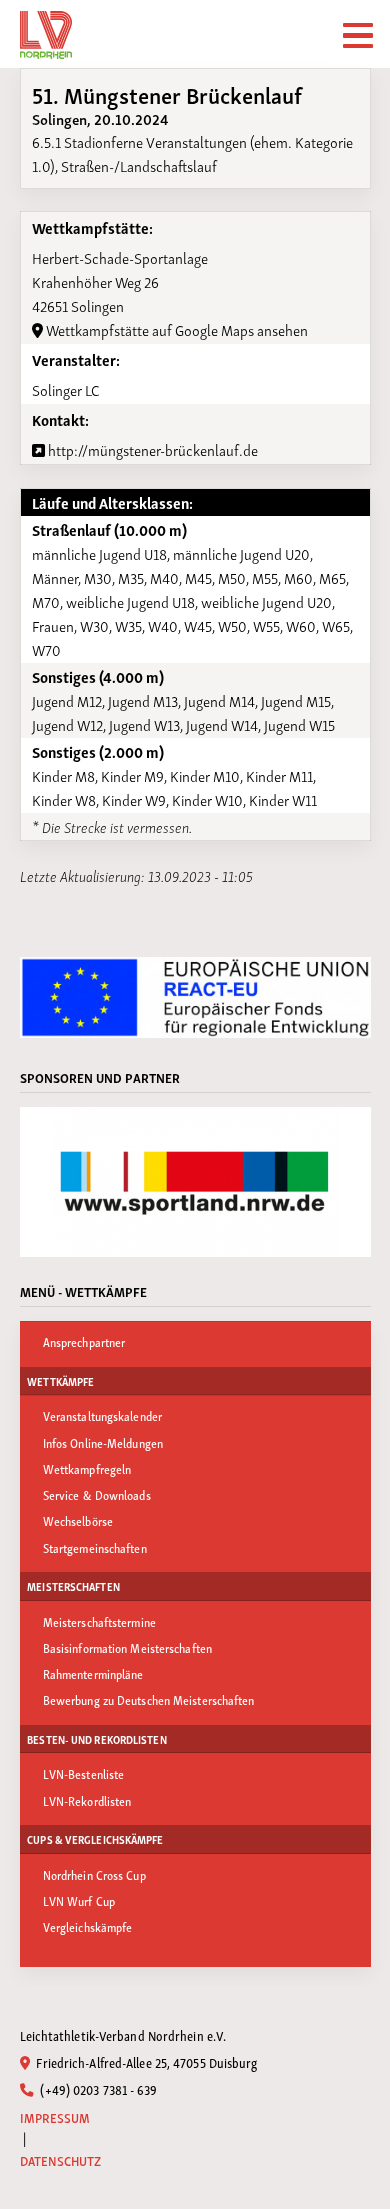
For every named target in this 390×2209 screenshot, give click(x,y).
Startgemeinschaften (95, 1547)
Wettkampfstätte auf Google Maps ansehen (175, 329)
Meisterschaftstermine (99, 1621)
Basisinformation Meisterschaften (127, 1647)
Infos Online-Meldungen (103, 1442)
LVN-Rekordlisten (87, 1800)
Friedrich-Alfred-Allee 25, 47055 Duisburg (145, 2062)
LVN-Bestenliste (84, 1773)
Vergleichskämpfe (88, 1926)
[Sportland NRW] (195, 1182)
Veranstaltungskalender (102, 1415)
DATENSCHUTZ (61, 2160)
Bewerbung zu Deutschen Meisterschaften (149, 1699)
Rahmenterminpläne (93, 1673)
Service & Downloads (97, 1494)
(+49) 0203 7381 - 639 (97, 2089)
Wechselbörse (78, 1520)
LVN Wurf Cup (79, 1900)
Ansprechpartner (84, 1341)
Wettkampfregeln (87, 1468)
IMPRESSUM (55, 2117)
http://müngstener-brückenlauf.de (151, 449)
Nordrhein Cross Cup (94, 1874)
